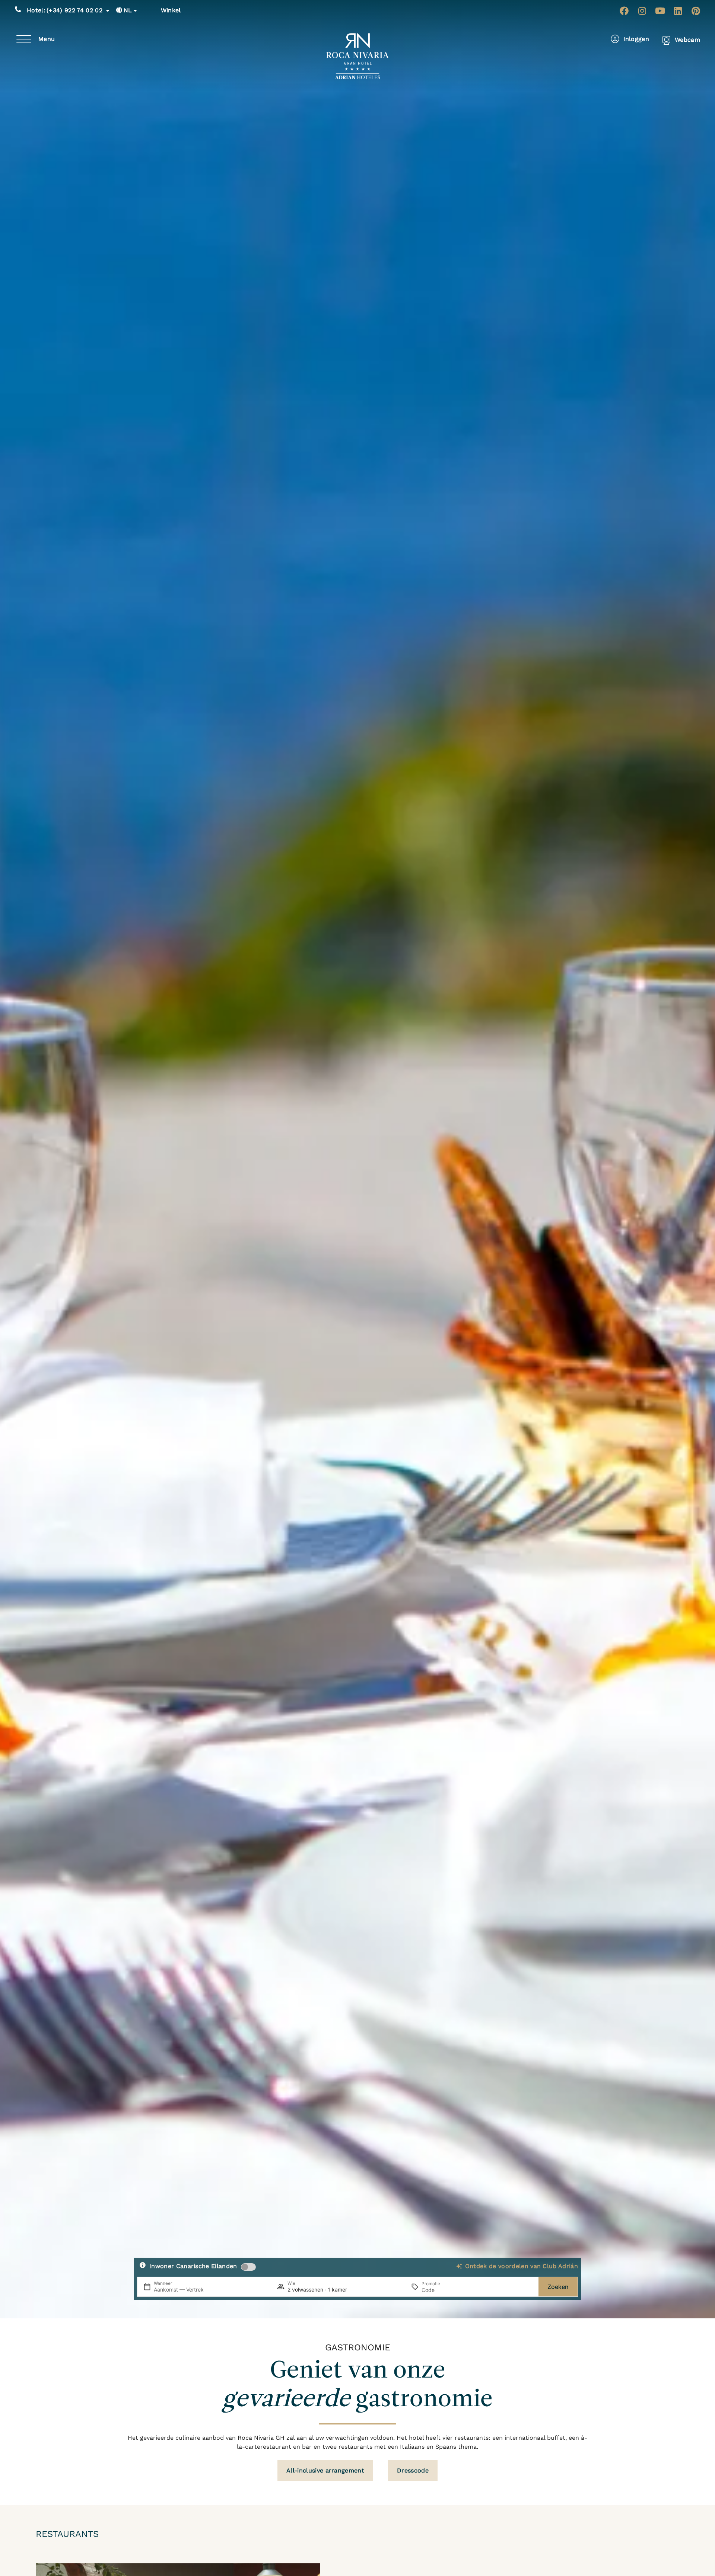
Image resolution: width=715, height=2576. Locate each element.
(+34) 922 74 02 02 (65, 10)
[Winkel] (152, 10)
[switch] (248, 2267)
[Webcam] (666, 40)
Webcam (687, 40)
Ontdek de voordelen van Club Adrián (522, 2266)
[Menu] (24, 39)
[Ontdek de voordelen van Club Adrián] (459, 2266)
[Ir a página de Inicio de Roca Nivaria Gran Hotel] (358, 56)
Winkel (171, 10)
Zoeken (558, 2287)
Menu (47, 39)
